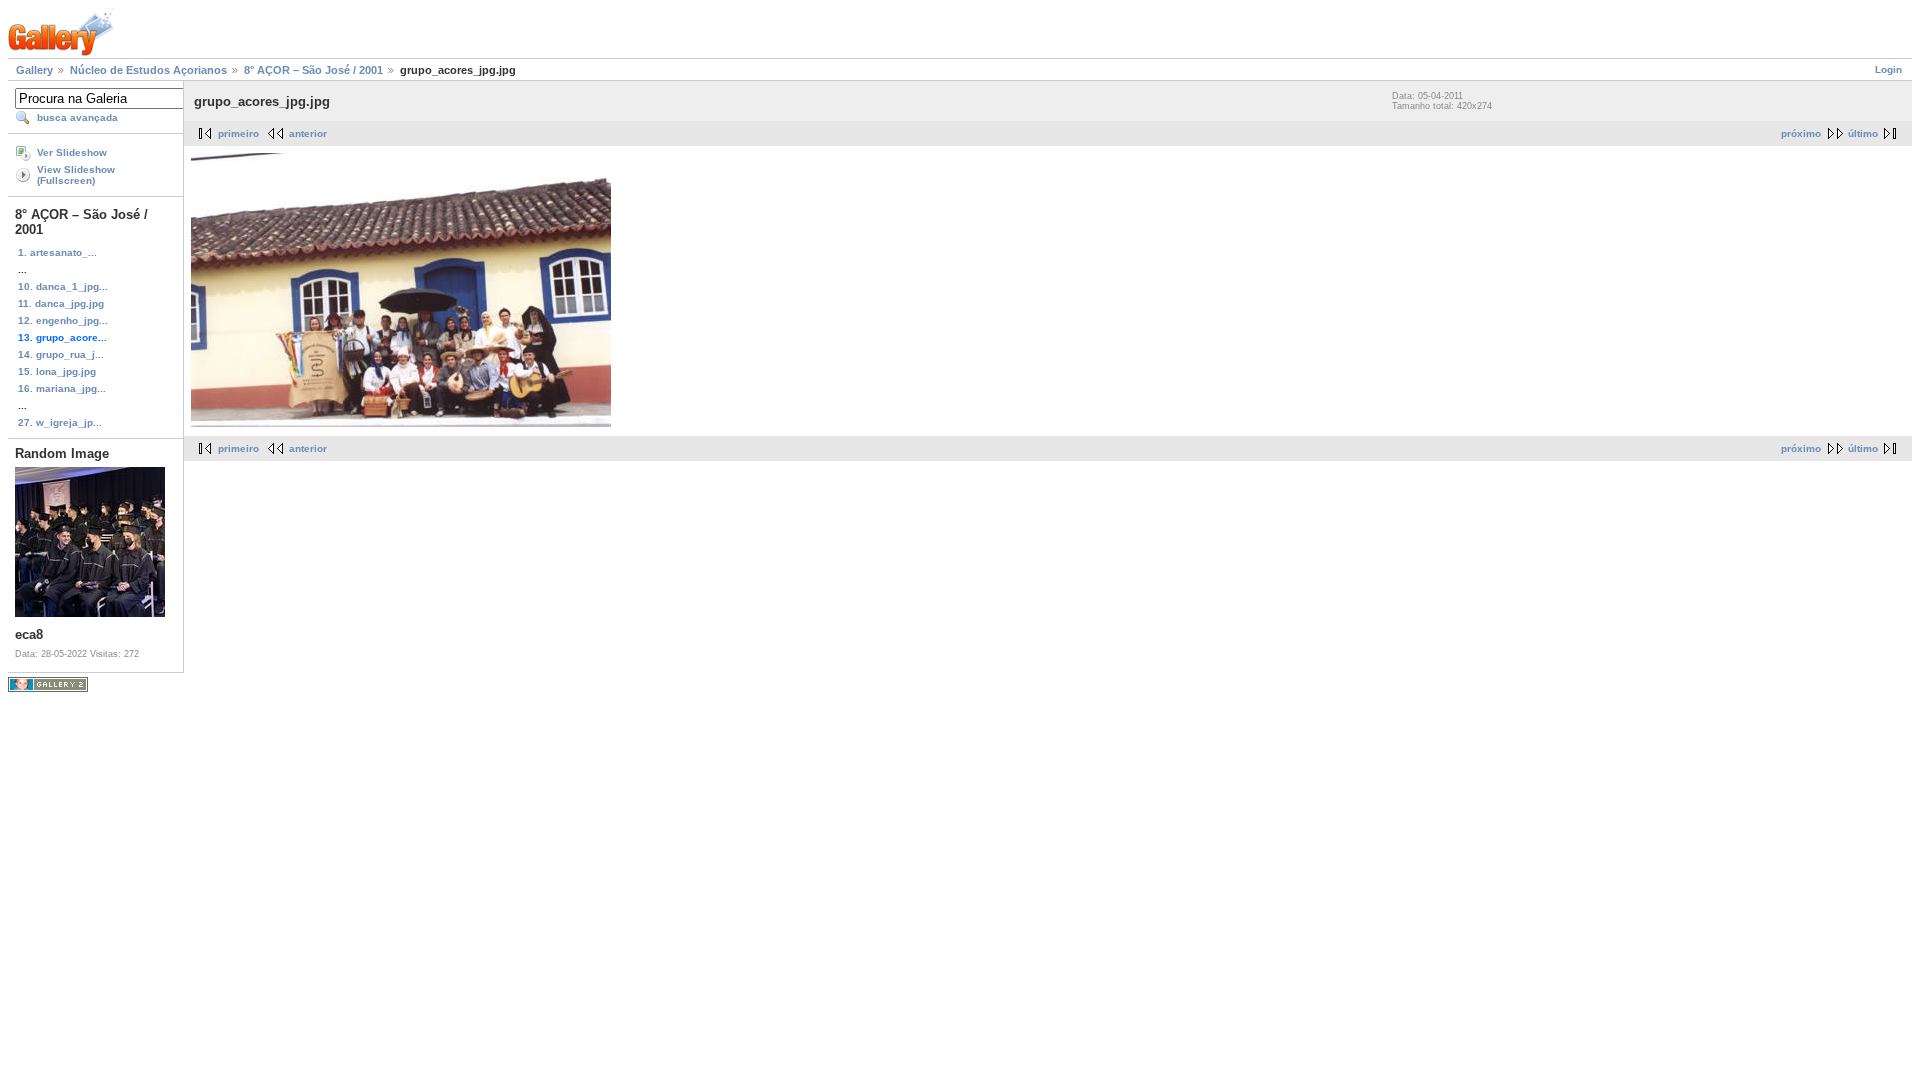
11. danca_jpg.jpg (61, 303)
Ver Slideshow (72, 152)
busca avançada (77, 117)
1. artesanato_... (57, 252)
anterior (308, 133)
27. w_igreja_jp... (60, 422)
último (1863, 133)
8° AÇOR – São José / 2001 (313, 70)
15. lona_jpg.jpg (57, 371)
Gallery (34, 70)
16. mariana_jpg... (62, 388)
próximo (1801, 133)
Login (1888, 69)
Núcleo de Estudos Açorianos (148, 70)
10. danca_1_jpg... (63, 286)
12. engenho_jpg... (63, 320)
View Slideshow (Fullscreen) (76, 175)
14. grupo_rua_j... (61, 354)
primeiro (238, 133)
